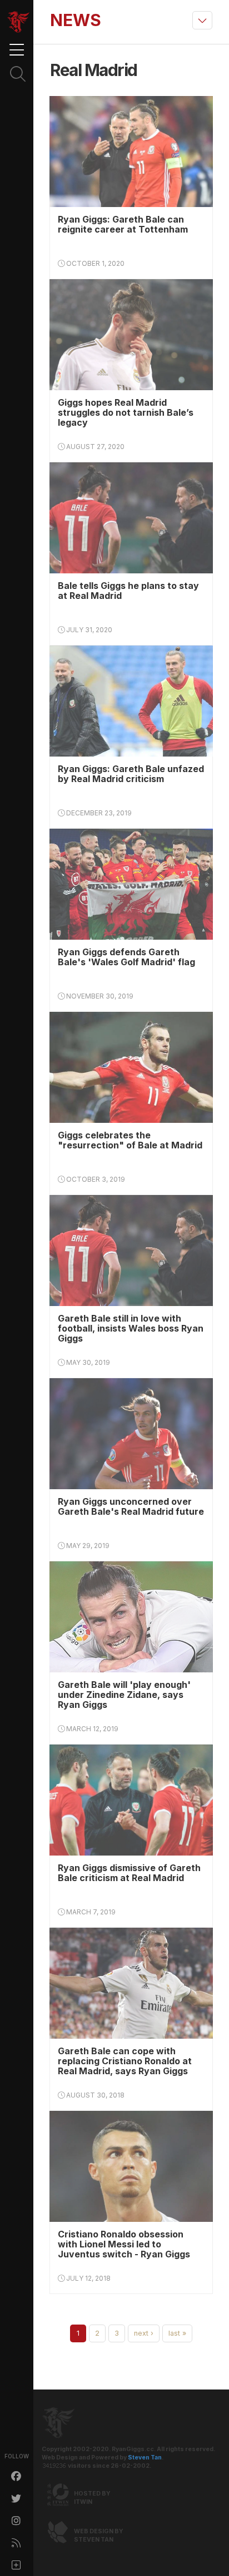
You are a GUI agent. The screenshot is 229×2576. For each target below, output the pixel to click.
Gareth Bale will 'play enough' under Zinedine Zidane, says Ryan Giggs (124, 1695)
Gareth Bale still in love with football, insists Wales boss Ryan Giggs (131, 1328)
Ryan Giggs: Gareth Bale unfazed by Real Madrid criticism (131, 774)
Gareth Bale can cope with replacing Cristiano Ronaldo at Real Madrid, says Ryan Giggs (125, 2061)
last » (177, 2333)
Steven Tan (145, 2457)
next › (144, 2333)
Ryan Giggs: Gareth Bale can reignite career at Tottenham (123, 224)
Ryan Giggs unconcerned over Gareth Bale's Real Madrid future (131, 1506)
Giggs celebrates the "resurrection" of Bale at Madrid (130, 1140)
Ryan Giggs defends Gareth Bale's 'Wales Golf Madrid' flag (126, 957)
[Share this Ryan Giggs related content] (17, 2565)
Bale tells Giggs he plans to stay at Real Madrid (128, 591)
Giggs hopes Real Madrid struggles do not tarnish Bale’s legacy (126, 412)
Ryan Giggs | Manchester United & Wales (18, 22)
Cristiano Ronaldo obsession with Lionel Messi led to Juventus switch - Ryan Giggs (124, 2244)
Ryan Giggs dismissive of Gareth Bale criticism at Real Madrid (129, 1873)
